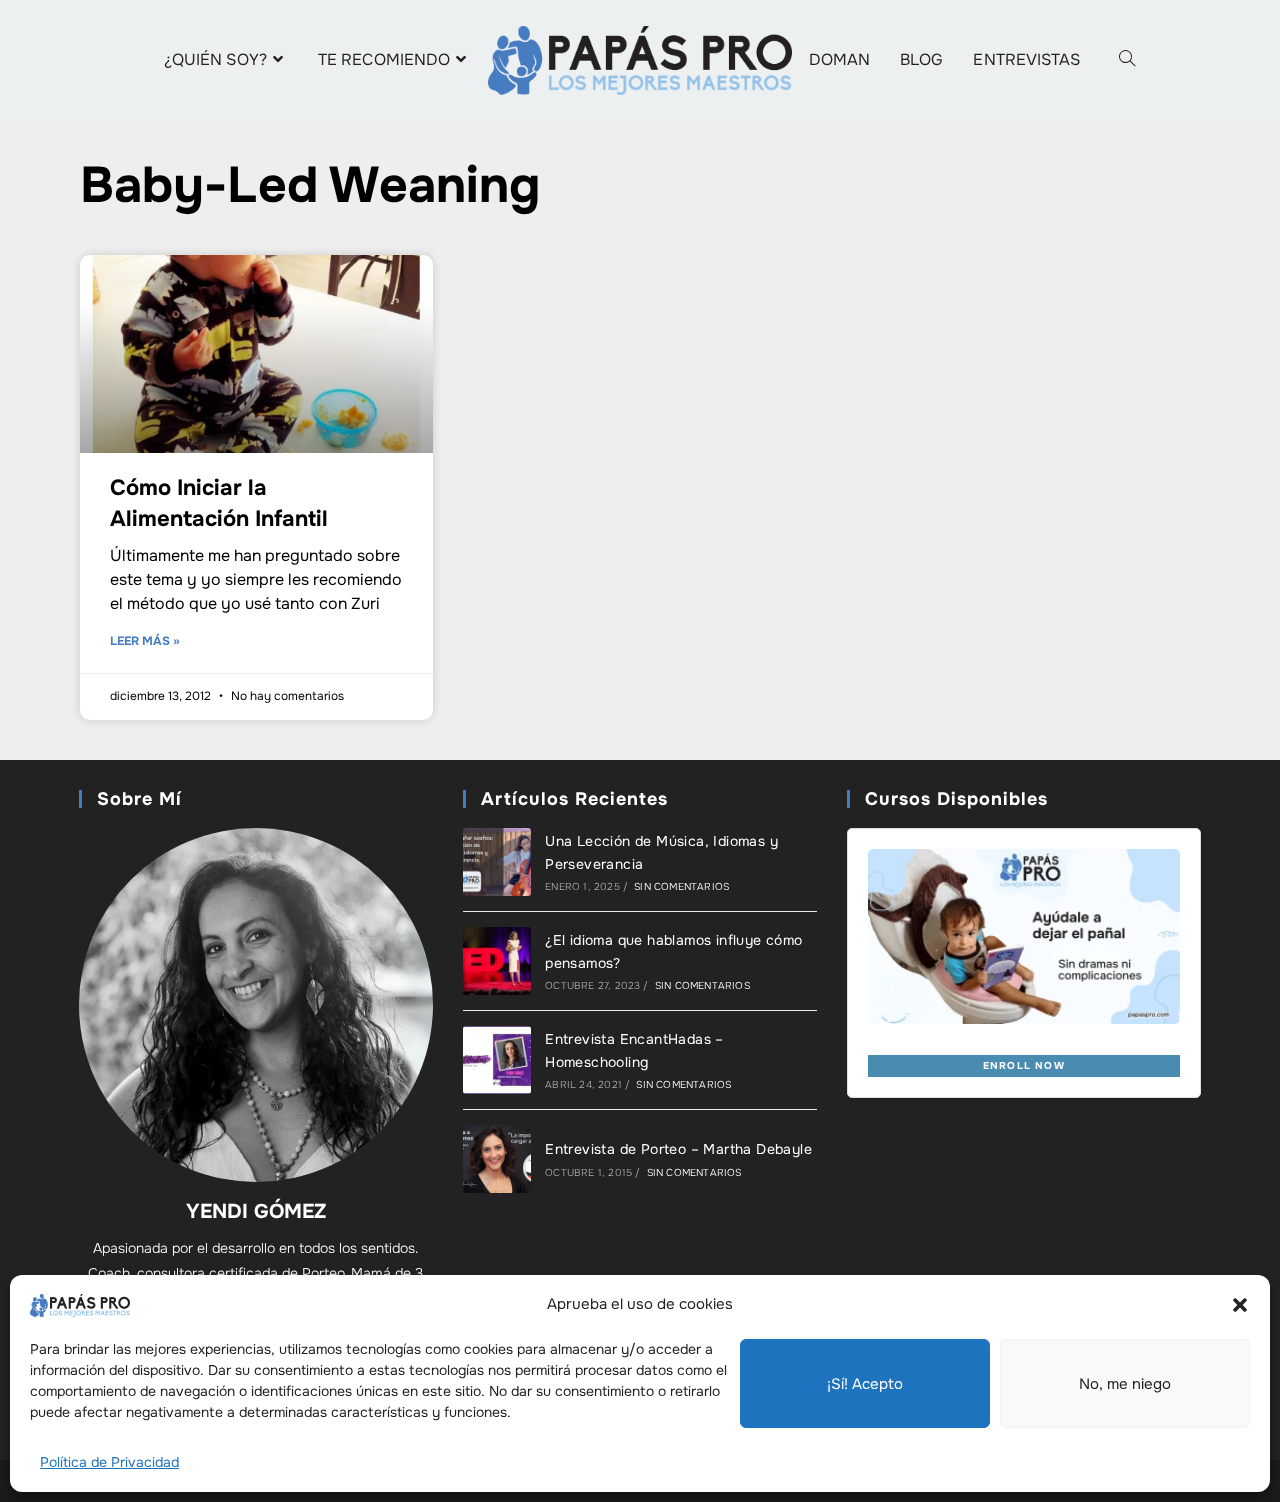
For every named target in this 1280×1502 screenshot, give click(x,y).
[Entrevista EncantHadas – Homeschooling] (497, 1060)
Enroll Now (1024, 1065)
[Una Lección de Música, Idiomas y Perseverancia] (497, 862)
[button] (1240, 1305)
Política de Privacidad (109, 1462)
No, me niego (1125, 1384)
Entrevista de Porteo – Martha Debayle (678, 1149)
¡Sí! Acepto (865, 1384)
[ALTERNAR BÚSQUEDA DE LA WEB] (1127, 60)
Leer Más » (145, 641)
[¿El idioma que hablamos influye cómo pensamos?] (497, 961)
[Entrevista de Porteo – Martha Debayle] (497, 1159)
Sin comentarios (681, 886)
